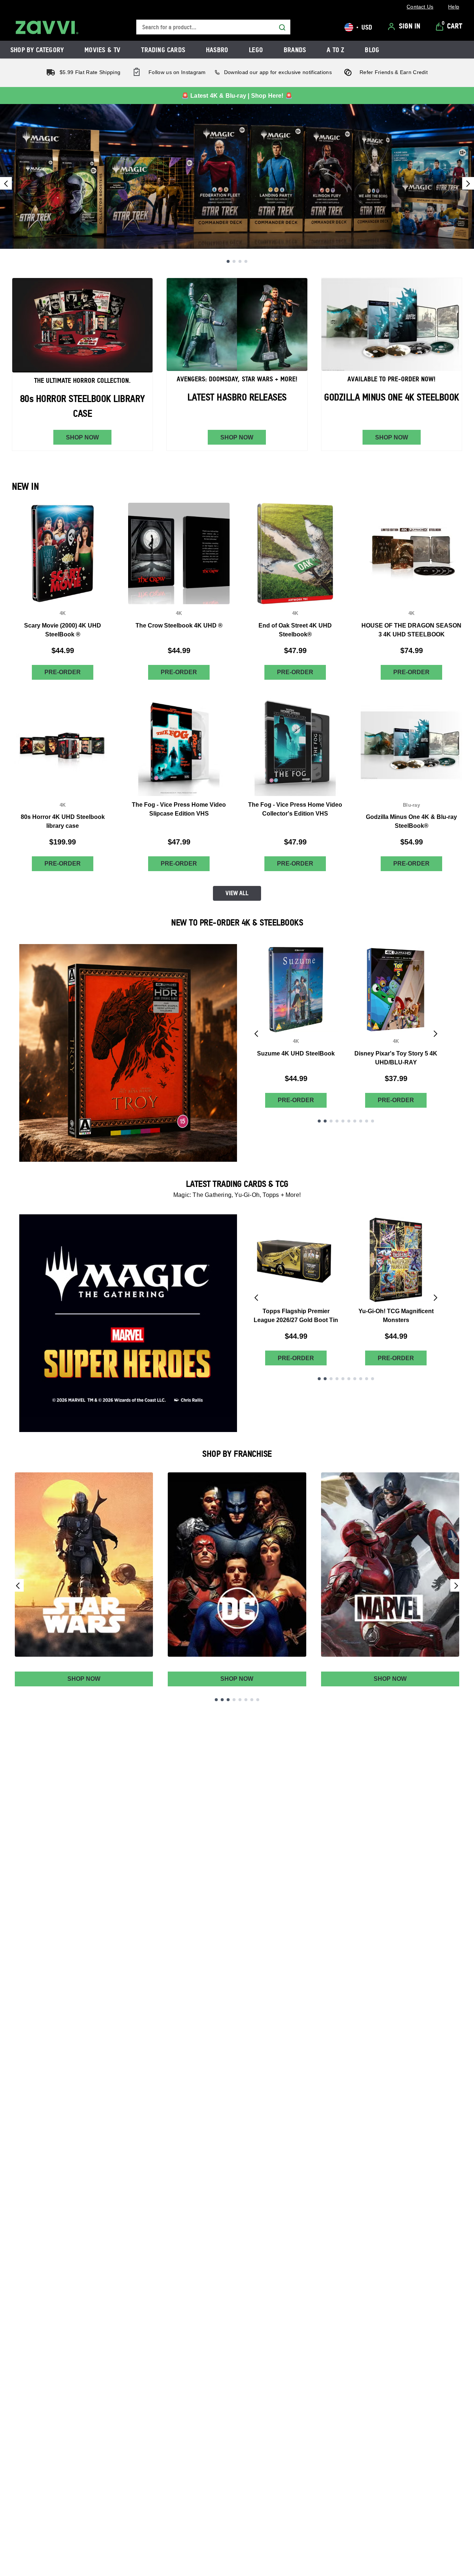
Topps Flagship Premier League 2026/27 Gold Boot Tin (296, 1316)
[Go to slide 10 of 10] (373, 1121)
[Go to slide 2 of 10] (325, 1121)
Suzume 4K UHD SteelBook (296, 1053)
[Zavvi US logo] (47, 27)
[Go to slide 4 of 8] (234, 1700)
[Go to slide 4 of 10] (337, 1121)
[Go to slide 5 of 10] (343, 1121)
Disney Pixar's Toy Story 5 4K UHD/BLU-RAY (396, 1058)
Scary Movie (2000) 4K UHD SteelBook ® (63, 630)
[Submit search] (282, 27)
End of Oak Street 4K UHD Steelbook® (295, 630)
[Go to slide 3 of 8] (228, 1700)
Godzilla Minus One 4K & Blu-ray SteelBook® (411, 821)
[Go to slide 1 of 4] (228, 261)
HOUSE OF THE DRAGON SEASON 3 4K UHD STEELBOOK (411, 630)
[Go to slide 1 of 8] (216, 1700)
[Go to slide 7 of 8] (252, 1700)
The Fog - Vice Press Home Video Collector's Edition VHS (295, 809)
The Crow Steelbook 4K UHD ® (179, 625)
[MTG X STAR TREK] (237, 176)
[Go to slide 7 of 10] (355, 1121)
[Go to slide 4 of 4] (246, 261)
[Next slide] (468, 183)
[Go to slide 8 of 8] (258, 1700)
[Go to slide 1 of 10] (319, 1121)
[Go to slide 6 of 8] (246, 1700)
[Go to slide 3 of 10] (331, 1121)
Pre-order (63, 672)
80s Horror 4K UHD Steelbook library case (63, 821)
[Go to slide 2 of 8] (222, 1700)
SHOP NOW (82, 437)
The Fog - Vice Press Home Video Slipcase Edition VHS (179, 809)
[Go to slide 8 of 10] (361, 1121)
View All (237, 893)
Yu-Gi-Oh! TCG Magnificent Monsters (396, 1316)
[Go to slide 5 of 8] (240, 1700)
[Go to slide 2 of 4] (234, 261)
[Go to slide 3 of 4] (240, 261)
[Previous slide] (6, 183)
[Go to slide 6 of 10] (349, 1121)
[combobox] (213, 27)
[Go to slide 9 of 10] (367, 1121)
